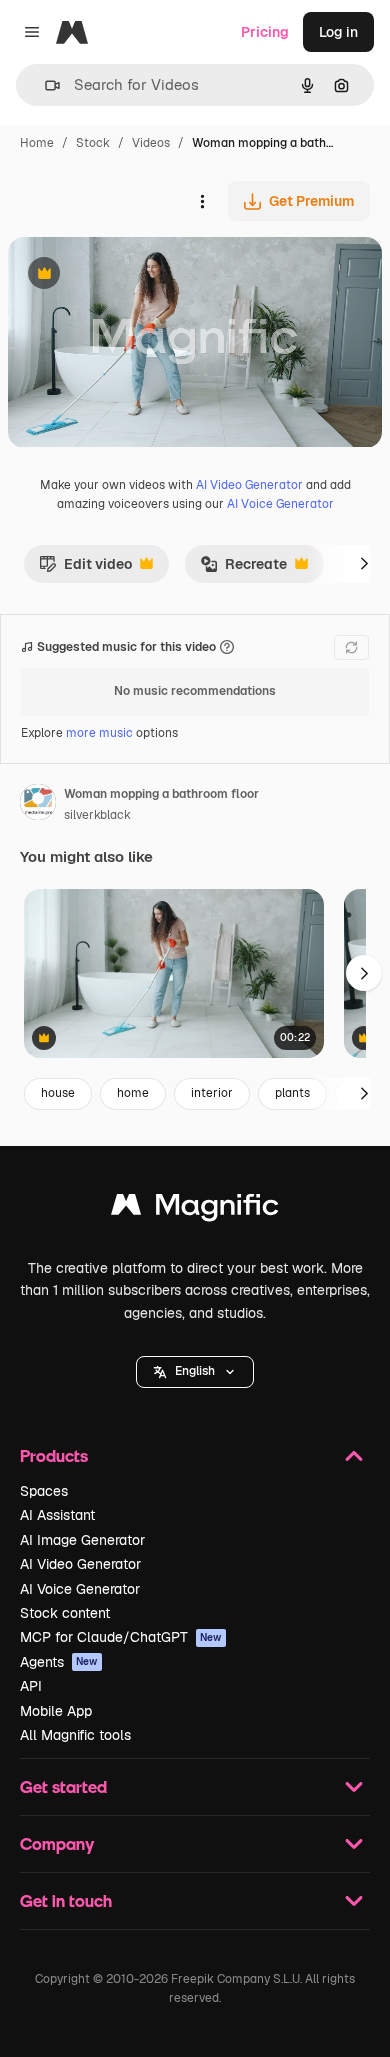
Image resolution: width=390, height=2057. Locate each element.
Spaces (44, 1491)
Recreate (243, 569)
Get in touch (66, 1900)
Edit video (85, 569)
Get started (63, 1786)
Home (37, 143)
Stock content (65, 1613)
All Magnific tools (75, 1735)
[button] (195, 1372)
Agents (59, 1662)
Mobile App (56, 1711)
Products (54, 1455)
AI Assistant (57, 1515)
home (133, 1093)
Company (57, 1843)
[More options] (202, 201)
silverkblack (97, 815)
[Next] (364, 564)
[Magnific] (195, 1209)
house (58, 1093)
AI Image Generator (82, 1540)
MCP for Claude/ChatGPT (121, 1637)
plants (292, 1093)
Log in (338, 32)
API (31, 1686)
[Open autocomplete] (44, 85)
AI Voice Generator (280, 504)
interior (212, 1093)
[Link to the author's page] (38, 805)
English (195, 1371)
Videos (151, 143)
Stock (93, 143)
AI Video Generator (249, 485)
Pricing (265, 32)
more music (99, 733)
